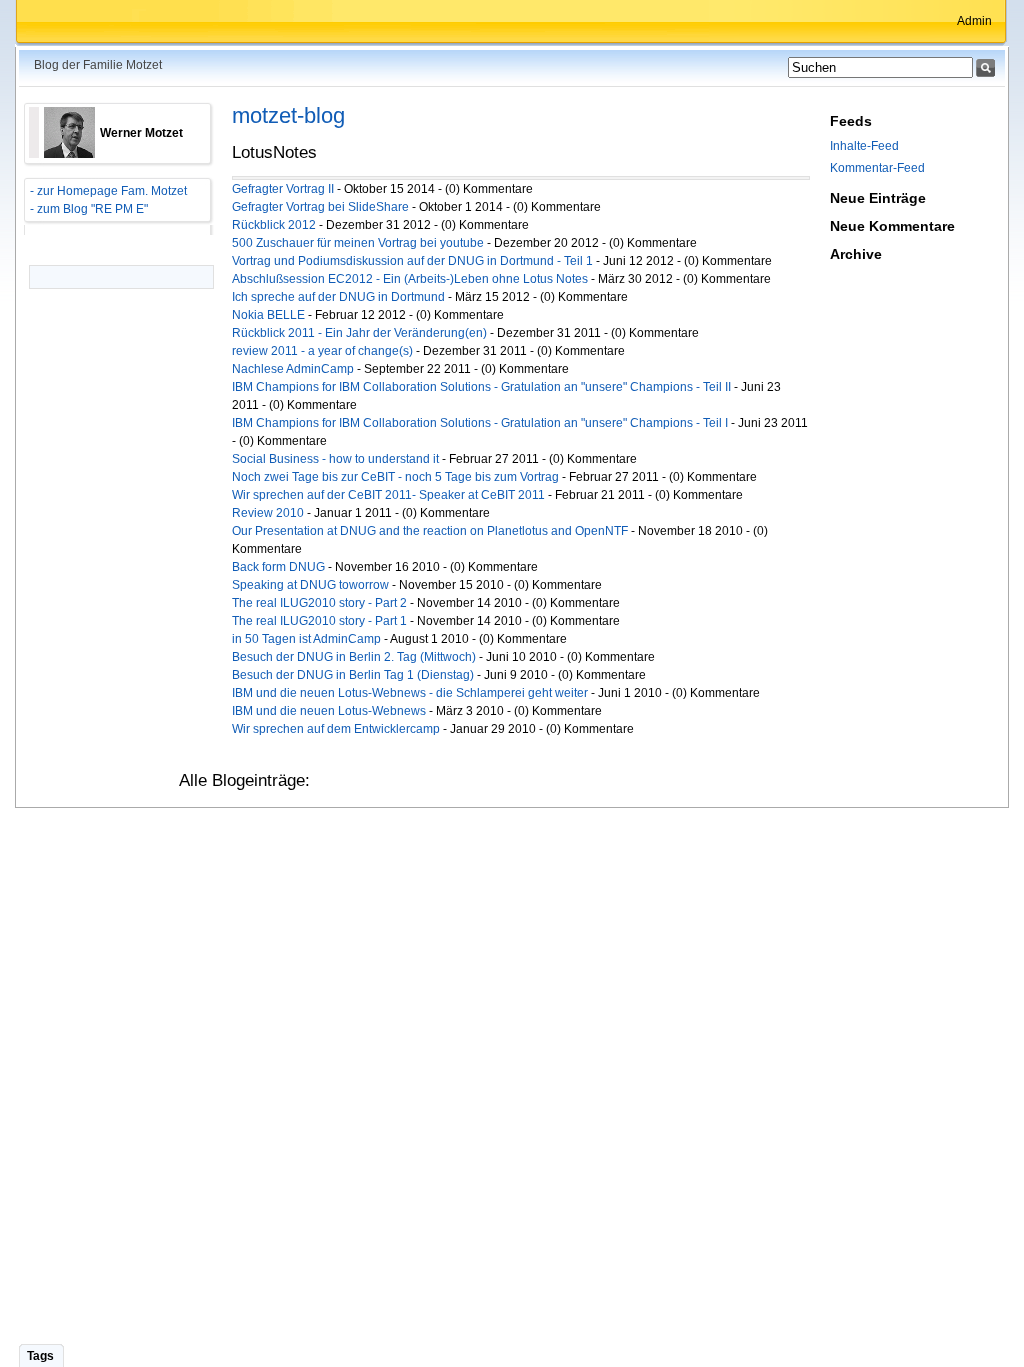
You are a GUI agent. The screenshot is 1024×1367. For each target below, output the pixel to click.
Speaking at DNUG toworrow (310, 585)
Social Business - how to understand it (335, 459)
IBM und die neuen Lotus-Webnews (329, 711)
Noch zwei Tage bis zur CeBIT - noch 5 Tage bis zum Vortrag (395, 477)
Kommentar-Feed (877, 168)
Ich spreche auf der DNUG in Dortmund (338, 297)
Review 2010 (268, 513)
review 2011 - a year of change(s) (324, 351)
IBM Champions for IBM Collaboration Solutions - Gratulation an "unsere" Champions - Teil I (480, 423)
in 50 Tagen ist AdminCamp (306, 639)
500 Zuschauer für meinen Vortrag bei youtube (358, 243)
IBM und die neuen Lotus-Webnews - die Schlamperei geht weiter (410, 693)
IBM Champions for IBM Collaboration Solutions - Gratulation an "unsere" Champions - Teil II (481, 387)
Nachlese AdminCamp (293, 369)
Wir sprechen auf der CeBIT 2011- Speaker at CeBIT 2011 (388, 495)
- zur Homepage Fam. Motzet (105, 191)
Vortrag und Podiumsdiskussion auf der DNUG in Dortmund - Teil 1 (412, 261)
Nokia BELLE (268, 315)
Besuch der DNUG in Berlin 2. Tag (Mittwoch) (354, 657)
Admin (974, 21)
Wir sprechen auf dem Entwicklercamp (336, 729)
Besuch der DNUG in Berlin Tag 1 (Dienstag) (353, 675)
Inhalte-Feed (864, 146)
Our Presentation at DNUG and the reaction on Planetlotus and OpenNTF (430, 531)
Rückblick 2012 (274, 225)
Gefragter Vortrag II (283, 189)
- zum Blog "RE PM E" (86, 209)
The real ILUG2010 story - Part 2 (319, 603)
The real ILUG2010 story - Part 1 (319, 621)
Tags (40, 1356)
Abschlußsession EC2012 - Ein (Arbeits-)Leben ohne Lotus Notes (410, 279)
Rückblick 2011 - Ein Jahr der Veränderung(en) (359, 333)
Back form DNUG (278, 567)
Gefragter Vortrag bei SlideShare (320, 207)
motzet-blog (288, 115)
